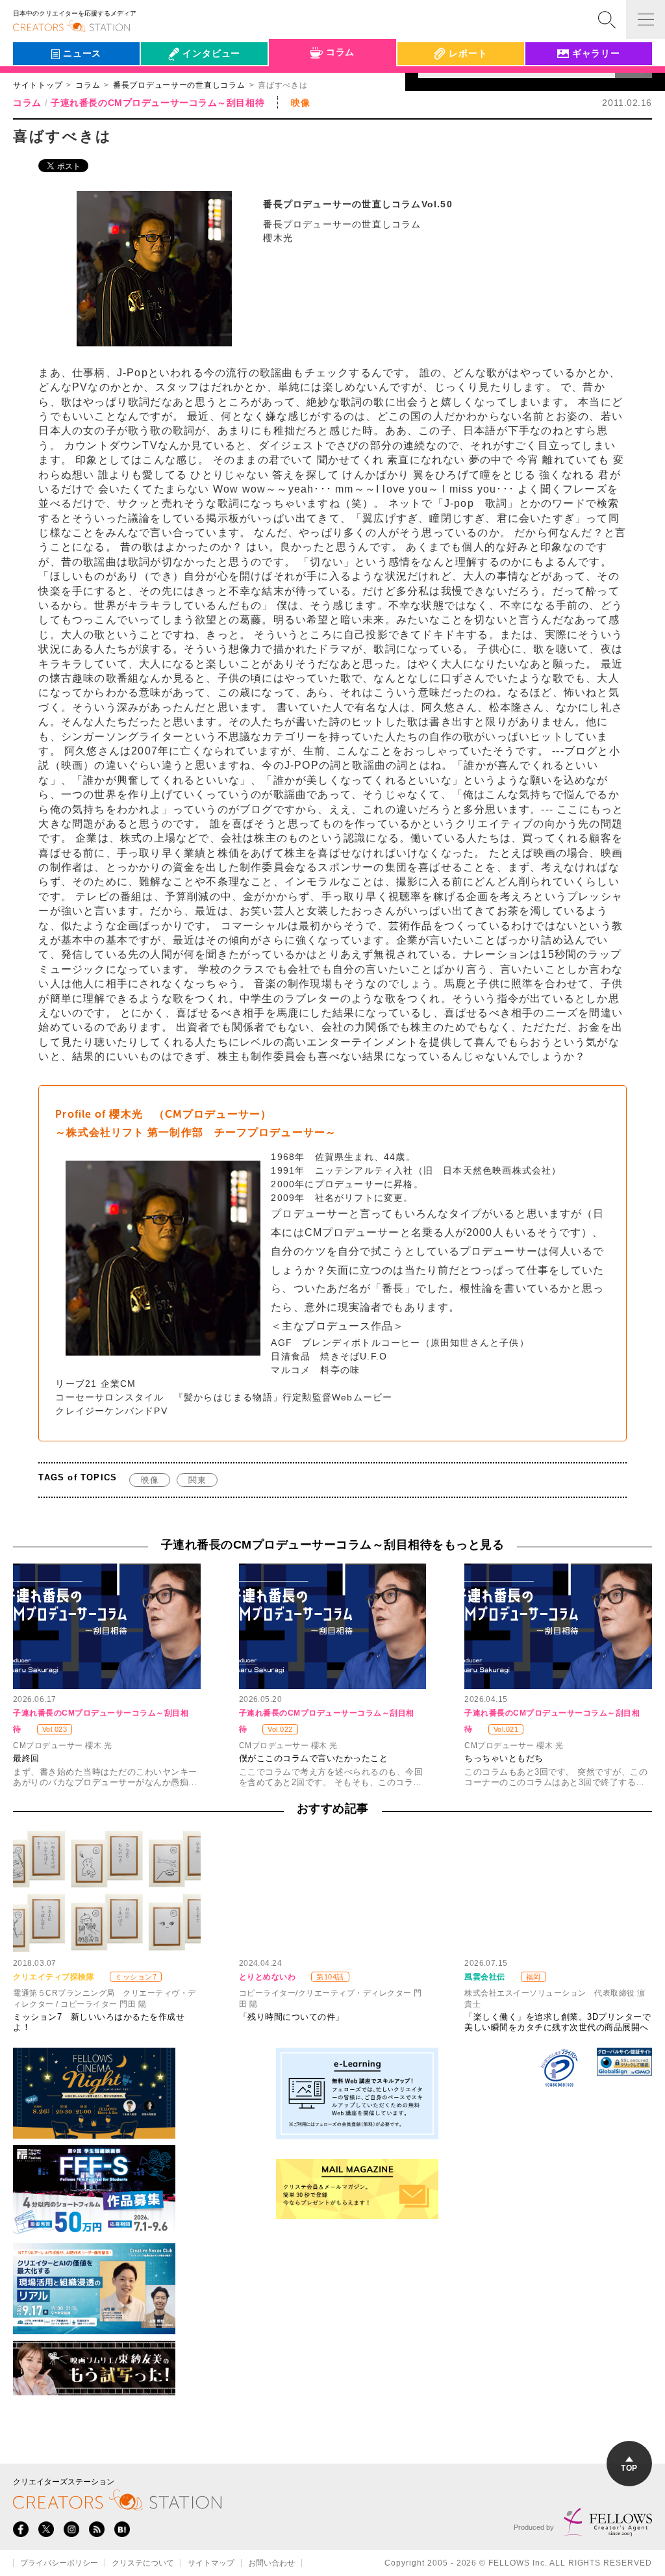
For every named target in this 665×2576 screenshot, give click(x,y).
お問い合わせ (271, 2563)
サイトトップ (38, 85)
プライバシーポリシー (59, 2563)
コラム (88, 85)
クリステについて (143, 2563)
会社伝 (166, 83)
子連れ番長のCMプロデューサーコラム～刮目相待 (157, 103)
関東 (197, 1480)
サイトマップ (211, 2563)
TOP (629, 2468)
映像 (150, 1480)
